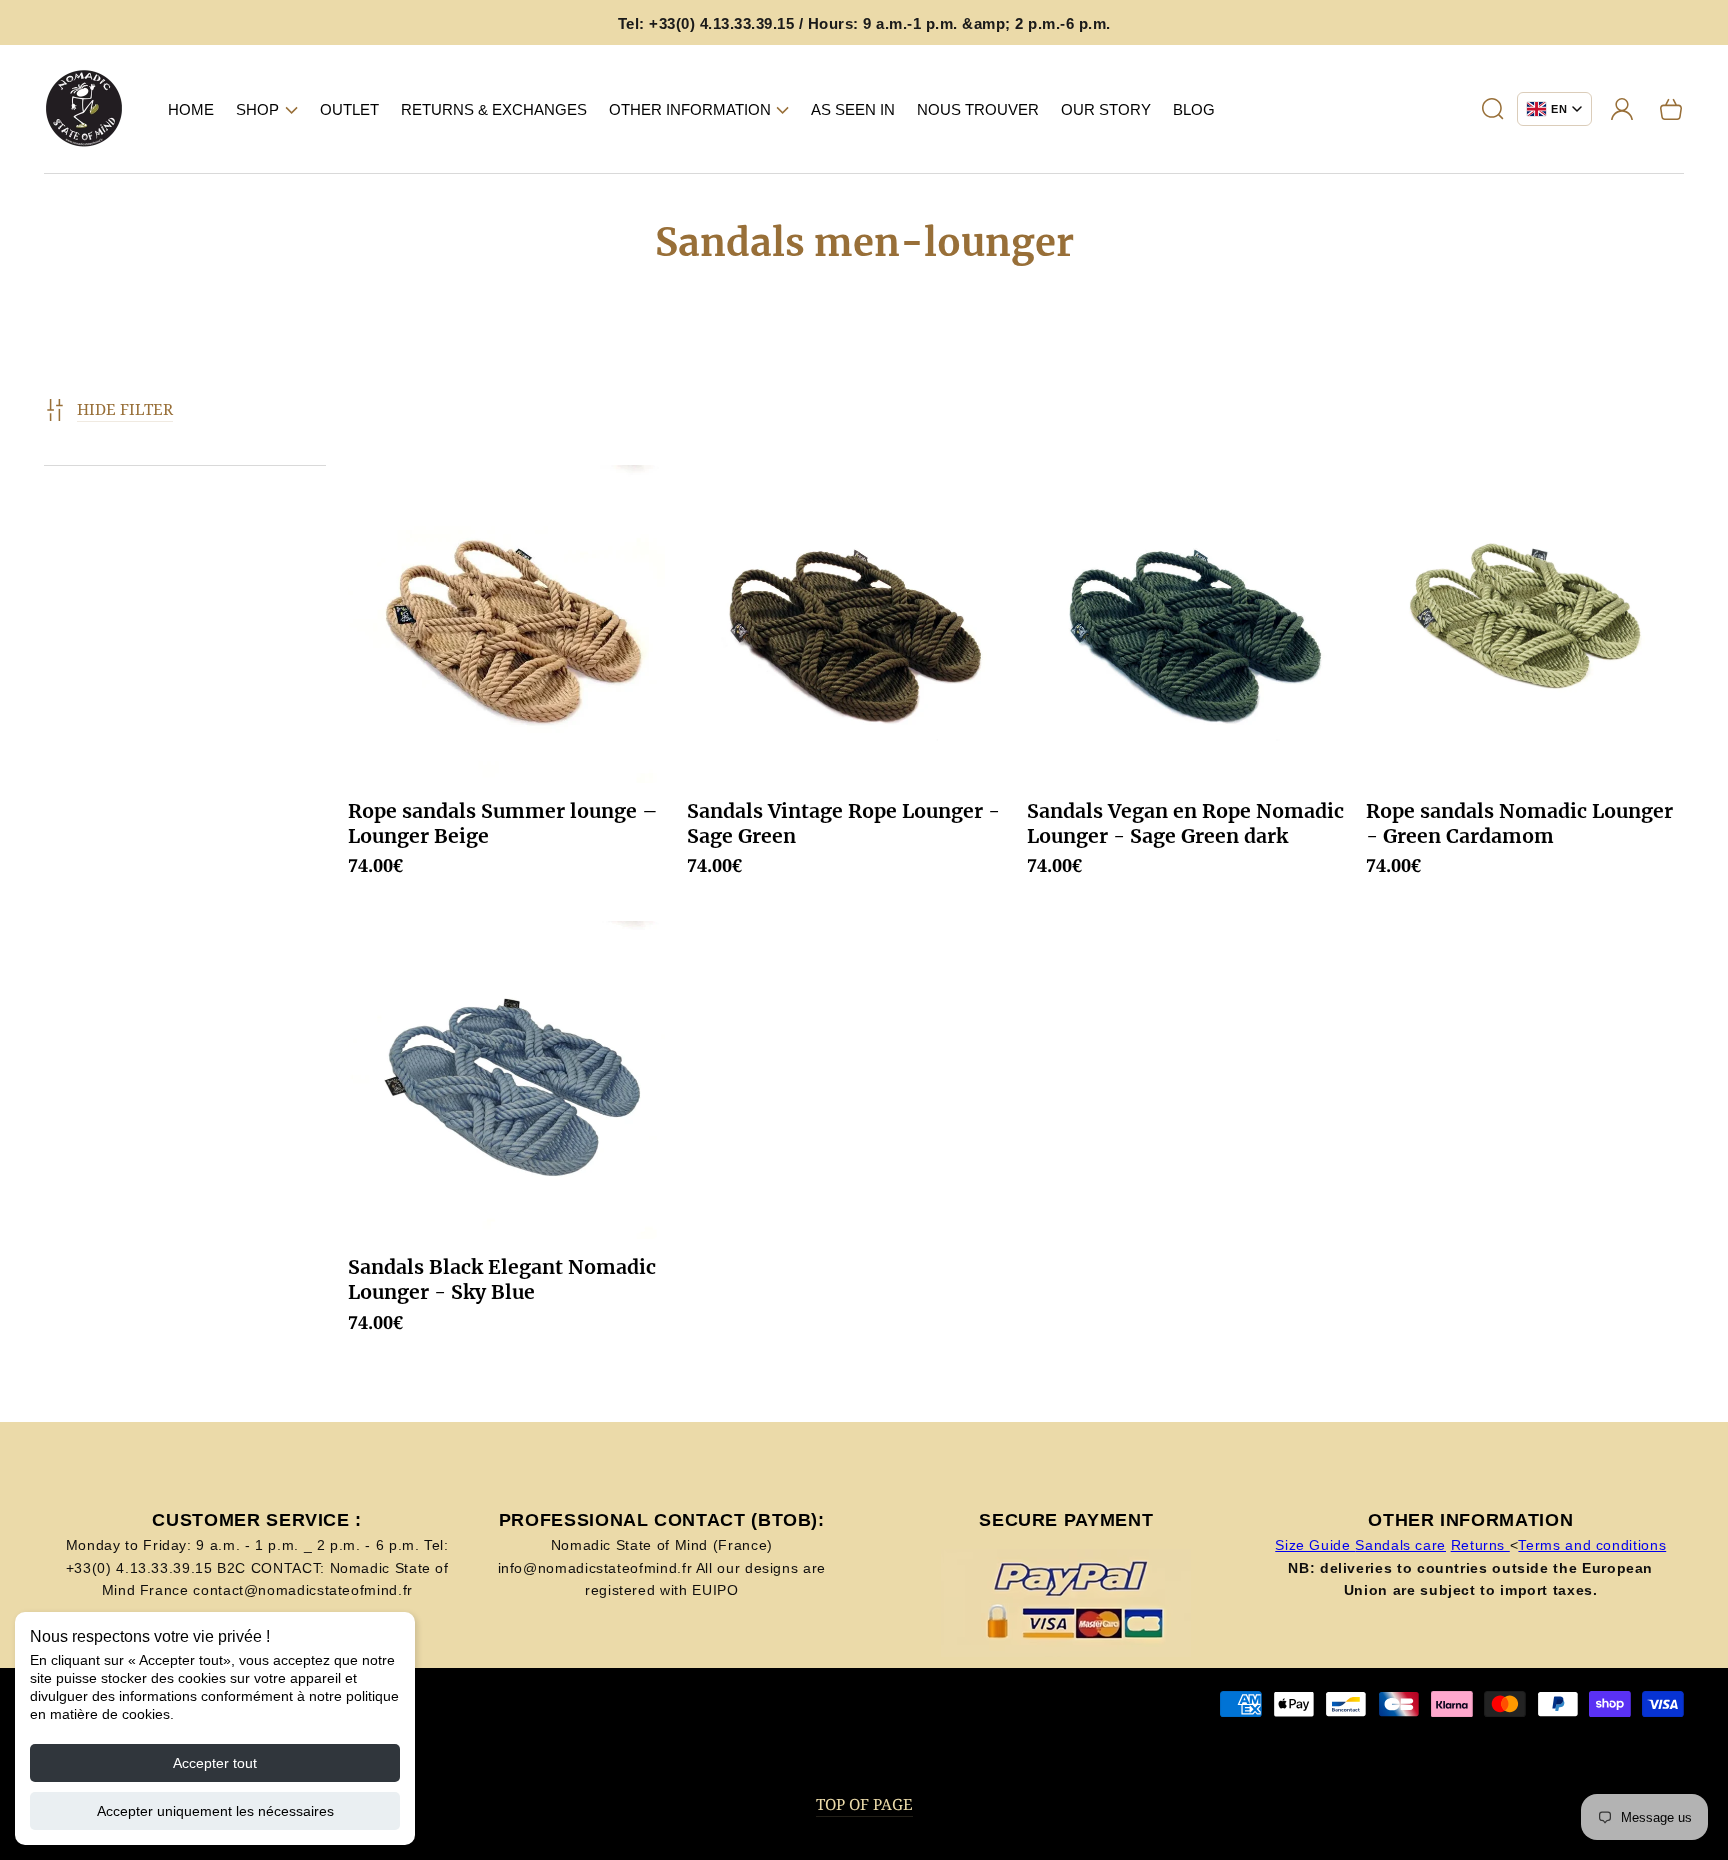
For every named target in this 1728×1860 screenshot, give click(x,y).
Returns (1480, 1545)
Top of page (864, 1804)
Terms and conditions (1592, 1545)
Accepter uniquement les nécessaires (215, 1811)
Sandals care (1400, 1545)
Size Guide (1315, 1545)
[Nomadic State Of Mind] (84, 109)
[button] (267, 109)
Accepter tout (215, 1763)
